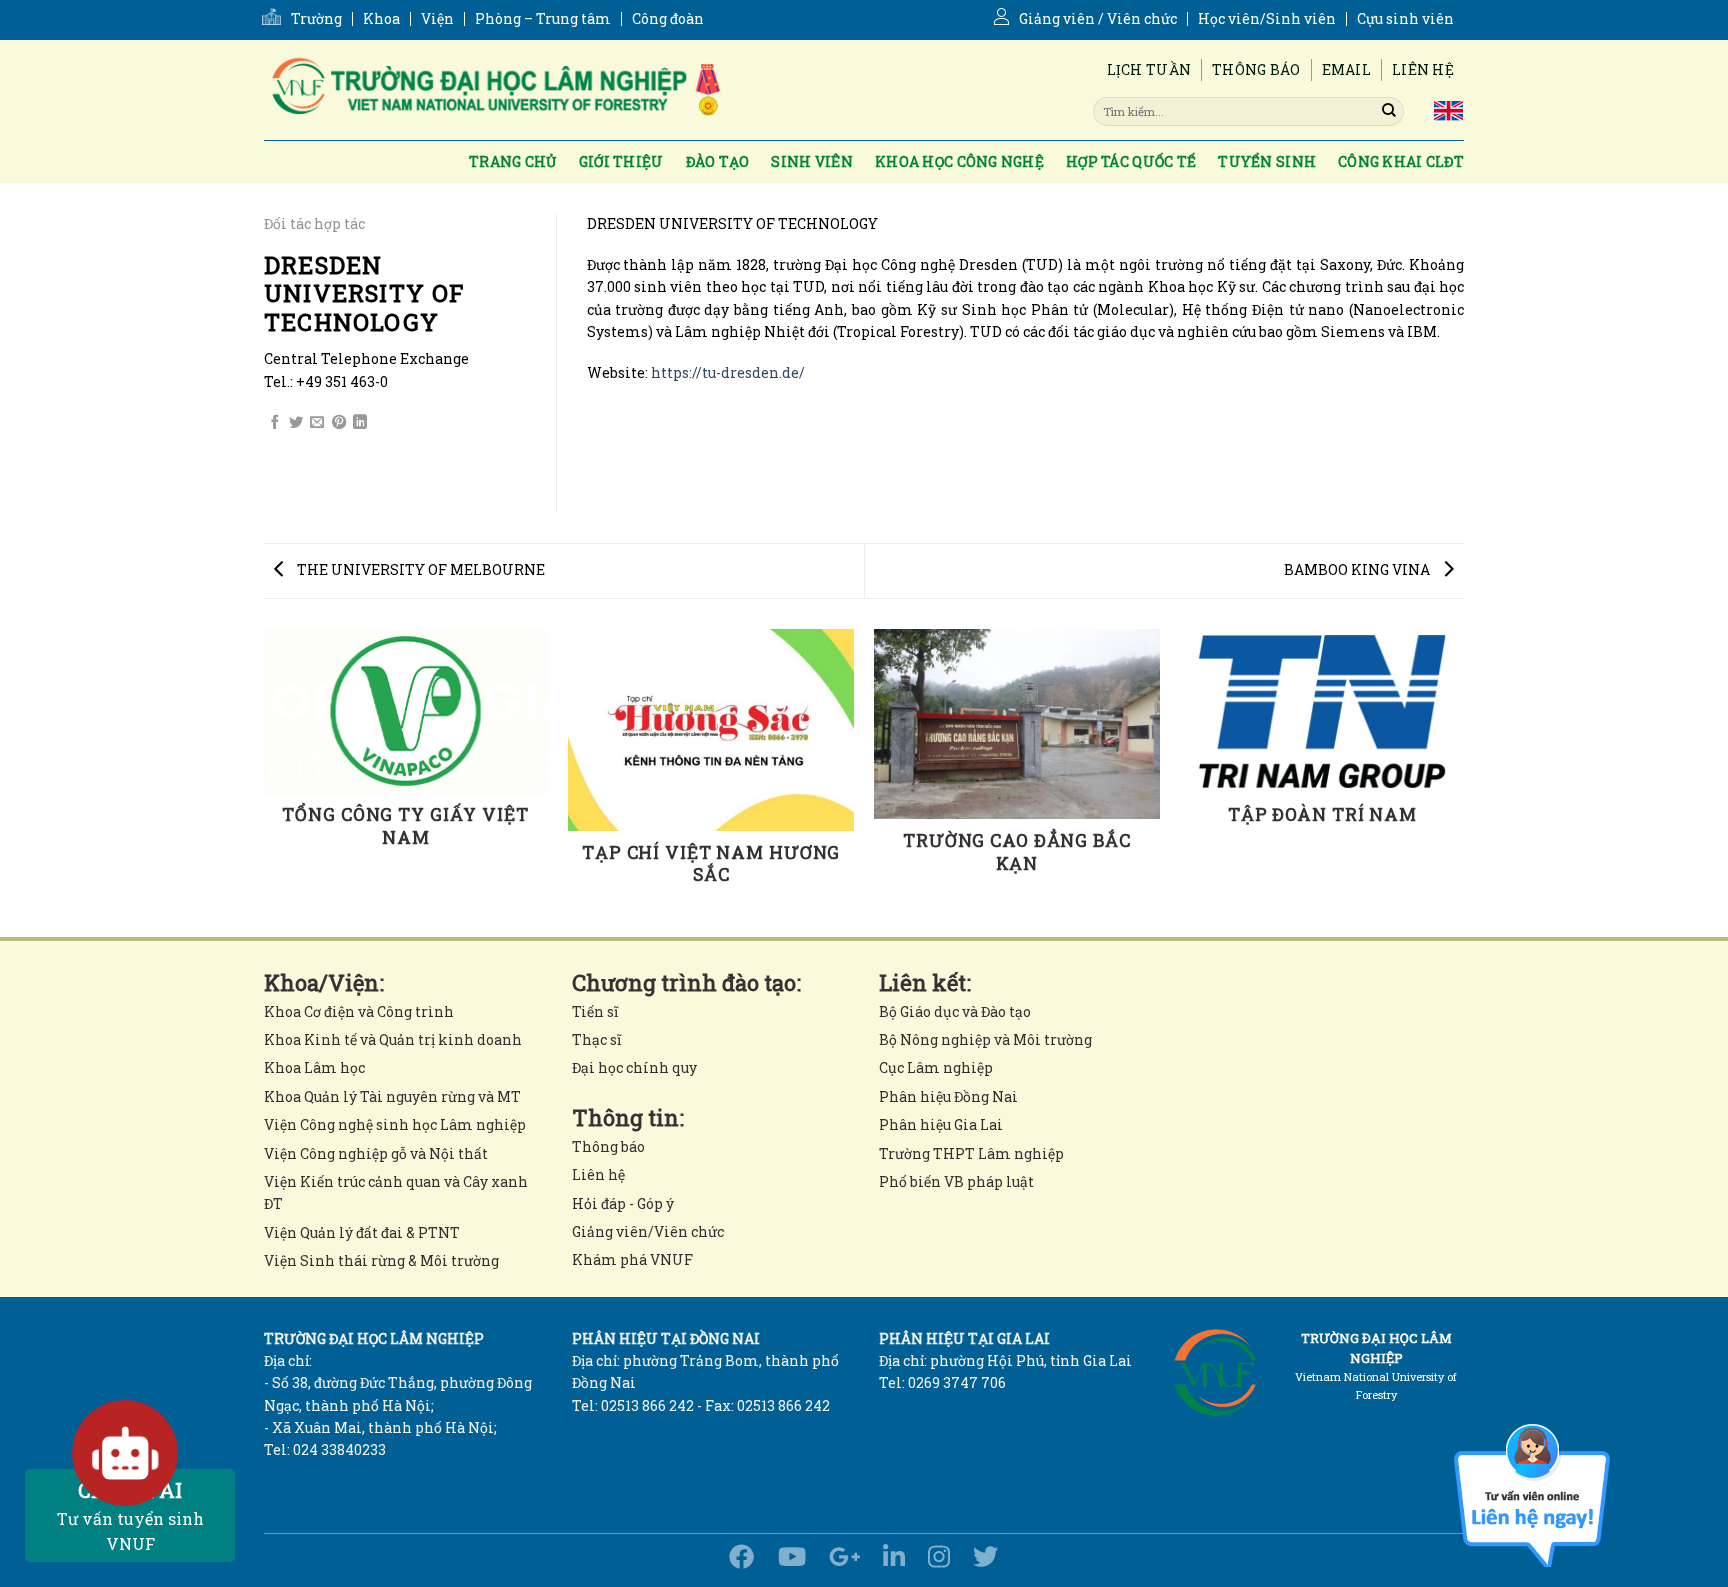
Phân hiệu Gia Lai (941, 1124)
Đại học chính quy (634, 1067)
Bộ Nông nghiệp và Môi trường (985, 1039)
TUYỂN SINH (1267, 161)
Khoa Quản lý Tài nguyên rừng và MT (392, 1096)
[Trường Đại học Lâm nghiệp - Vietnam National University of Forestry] (494, 90)
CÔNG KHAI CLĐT (1401, 161)
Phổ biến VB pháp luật (956, 1181)
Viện (437, 19)
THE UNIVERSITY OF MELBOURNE (419, 569)
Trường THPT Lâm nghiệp (971, 1153)
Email (1346, 69)
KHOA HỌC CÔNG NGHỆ (959, 161)
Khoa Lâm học (314, 1067)
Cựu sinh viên (1405, 19)
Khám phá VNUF (632, 1259)
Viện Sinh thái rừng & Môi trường (381, 1260)
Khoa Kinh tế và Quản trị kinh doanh (393, 1039)
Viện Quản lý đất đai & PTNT (362, 1232)
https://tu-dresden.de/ (728, 372)
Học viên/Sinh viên (1267, 19)
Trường (316, 19)
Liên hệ (1423, 69)
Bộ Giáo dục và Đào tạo (955, 1011)
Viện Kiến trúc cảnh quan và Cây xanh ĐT (396, 1192)
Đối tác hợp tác (314, 223)
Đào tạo (718, 161)
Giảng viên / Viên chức (1098, 19)
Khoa (381, 19)
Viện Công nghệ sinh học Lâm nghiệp (395, 1124)
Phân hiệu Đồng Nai (948, 1096)
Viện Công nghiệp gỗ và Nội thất (376, 1153)
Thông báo (1256, 69)
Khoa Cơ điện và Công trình (359, 1011)
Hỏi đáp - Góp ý (623, 1203)
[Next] (1464, 781)
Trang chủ (513, 161)
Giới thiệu (621, 161)
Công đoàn (668, 19)
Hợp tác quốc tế (1131, 161)
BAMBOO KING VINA (1358, 569)
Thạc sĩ (596, 1039)
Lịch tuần (1149, 69)
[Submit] (1389, 111)
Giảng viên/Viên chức (648, 1231)
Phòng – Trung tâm (543, 19)
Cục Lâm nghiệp (936, 1067)
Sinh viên (812, 161)
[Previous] (264, 781)
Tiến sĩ (595, 1011)
